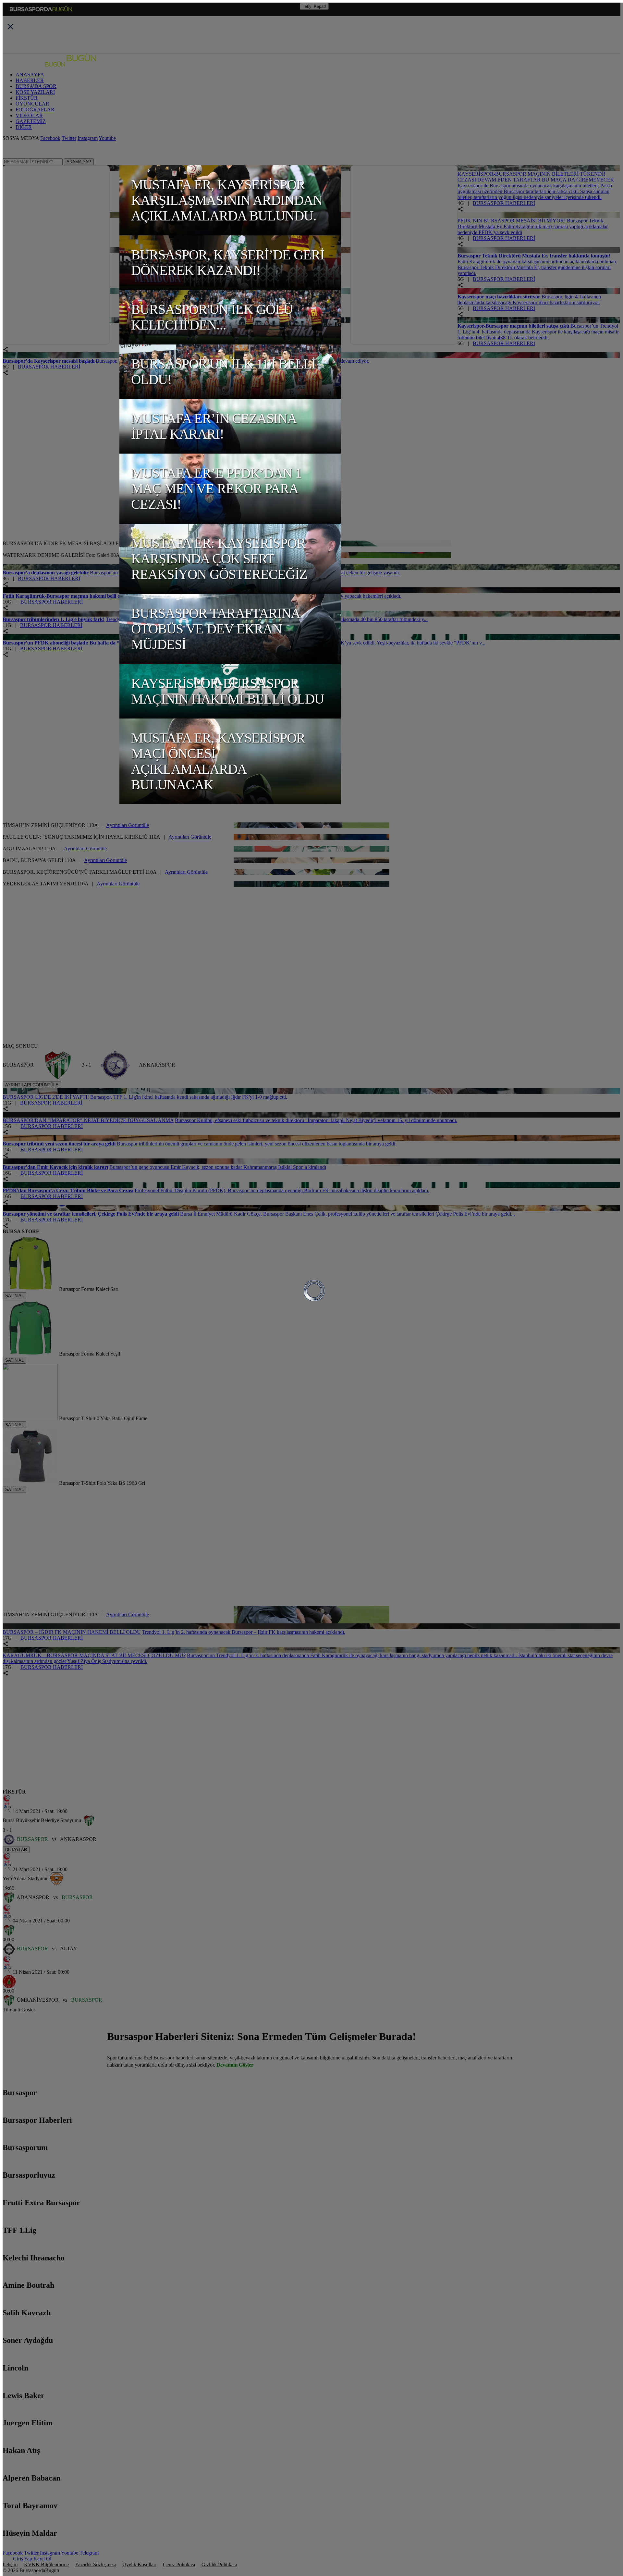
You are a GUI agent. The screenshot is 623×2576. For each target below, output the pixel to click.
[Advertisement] (51, 499)
